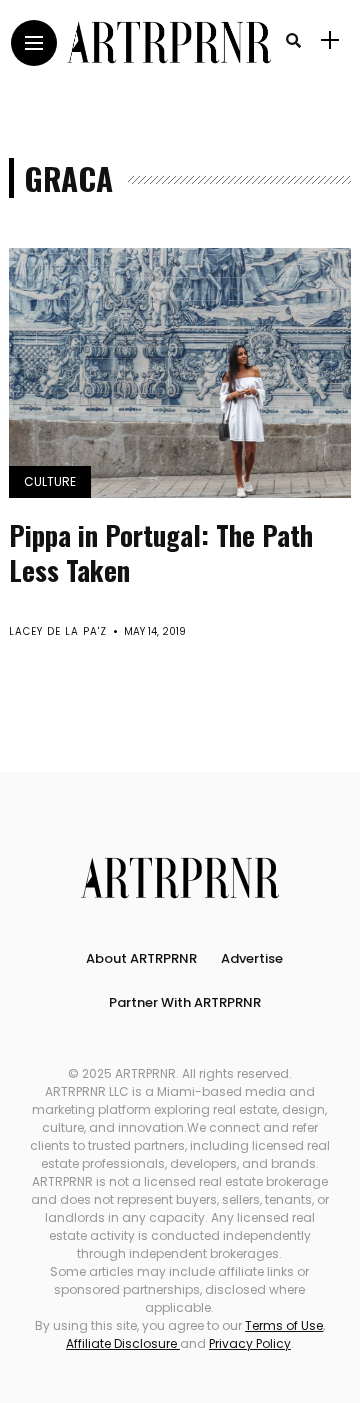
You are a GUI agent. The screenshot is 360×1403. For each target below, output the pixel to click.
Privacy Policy (250, 1343)
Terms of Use (284, 1325)
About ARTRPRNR (141, 958)
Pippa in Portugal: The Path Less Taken (161, 552)
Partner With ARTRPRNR (185, 1002)
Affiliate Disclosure (123, 1343)
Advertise (252, 958)
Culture (50, 481)
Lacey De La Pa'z (58, 631)
